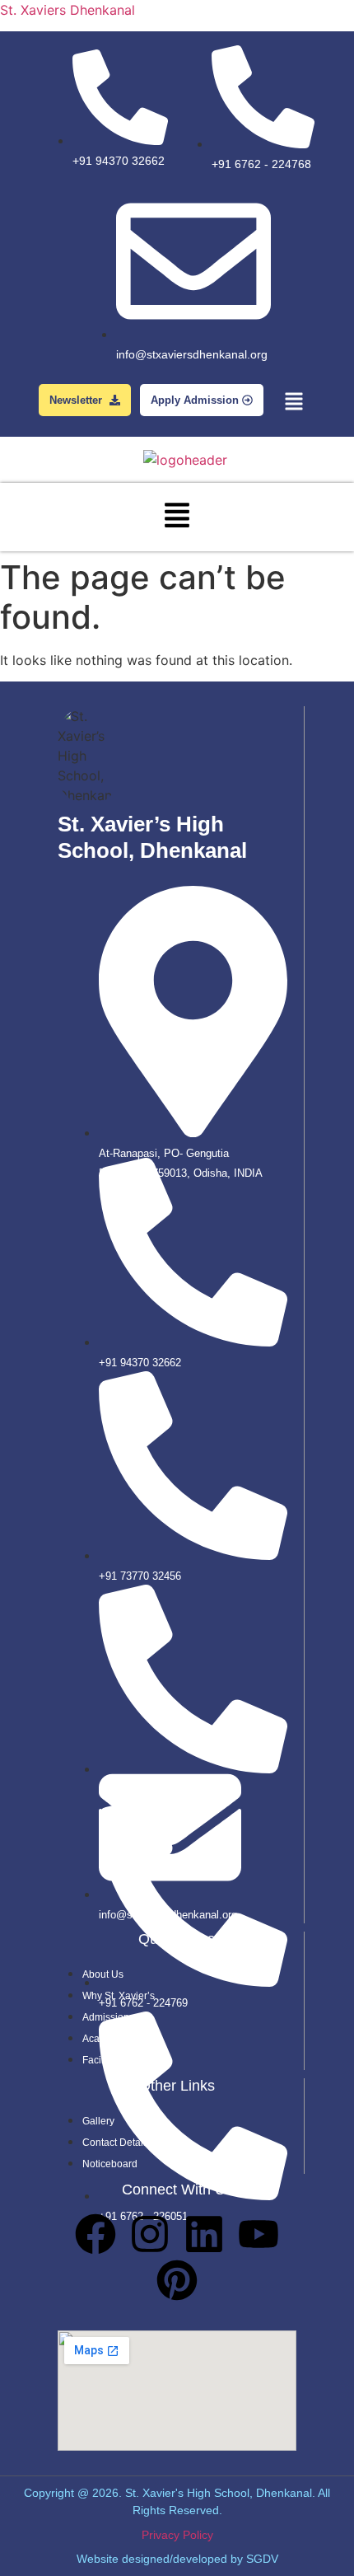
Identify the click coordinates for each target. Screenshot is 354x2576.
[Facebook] (95, 2234)
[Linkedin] (204, 2234)
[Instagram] (150, 2234)
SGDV (262, 2559)
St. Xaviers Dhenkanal (68, 10)
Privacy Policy (177, 2535)
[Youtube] (259, 2234)
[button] (294, 403)
